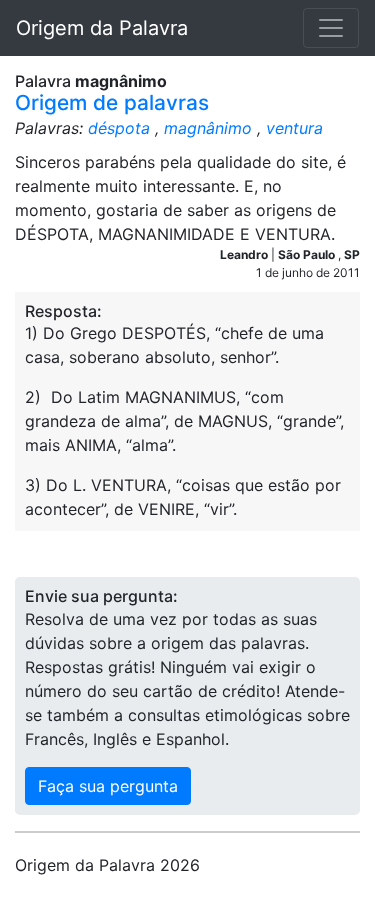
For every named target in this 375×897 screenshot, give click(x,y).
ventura (294, 128)
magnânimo (208, 128)
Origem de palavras (112, 102)
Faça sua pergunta (108, 786)
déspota (119, 128)
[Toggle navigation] (331, 28)
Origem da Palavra (102, 28)
